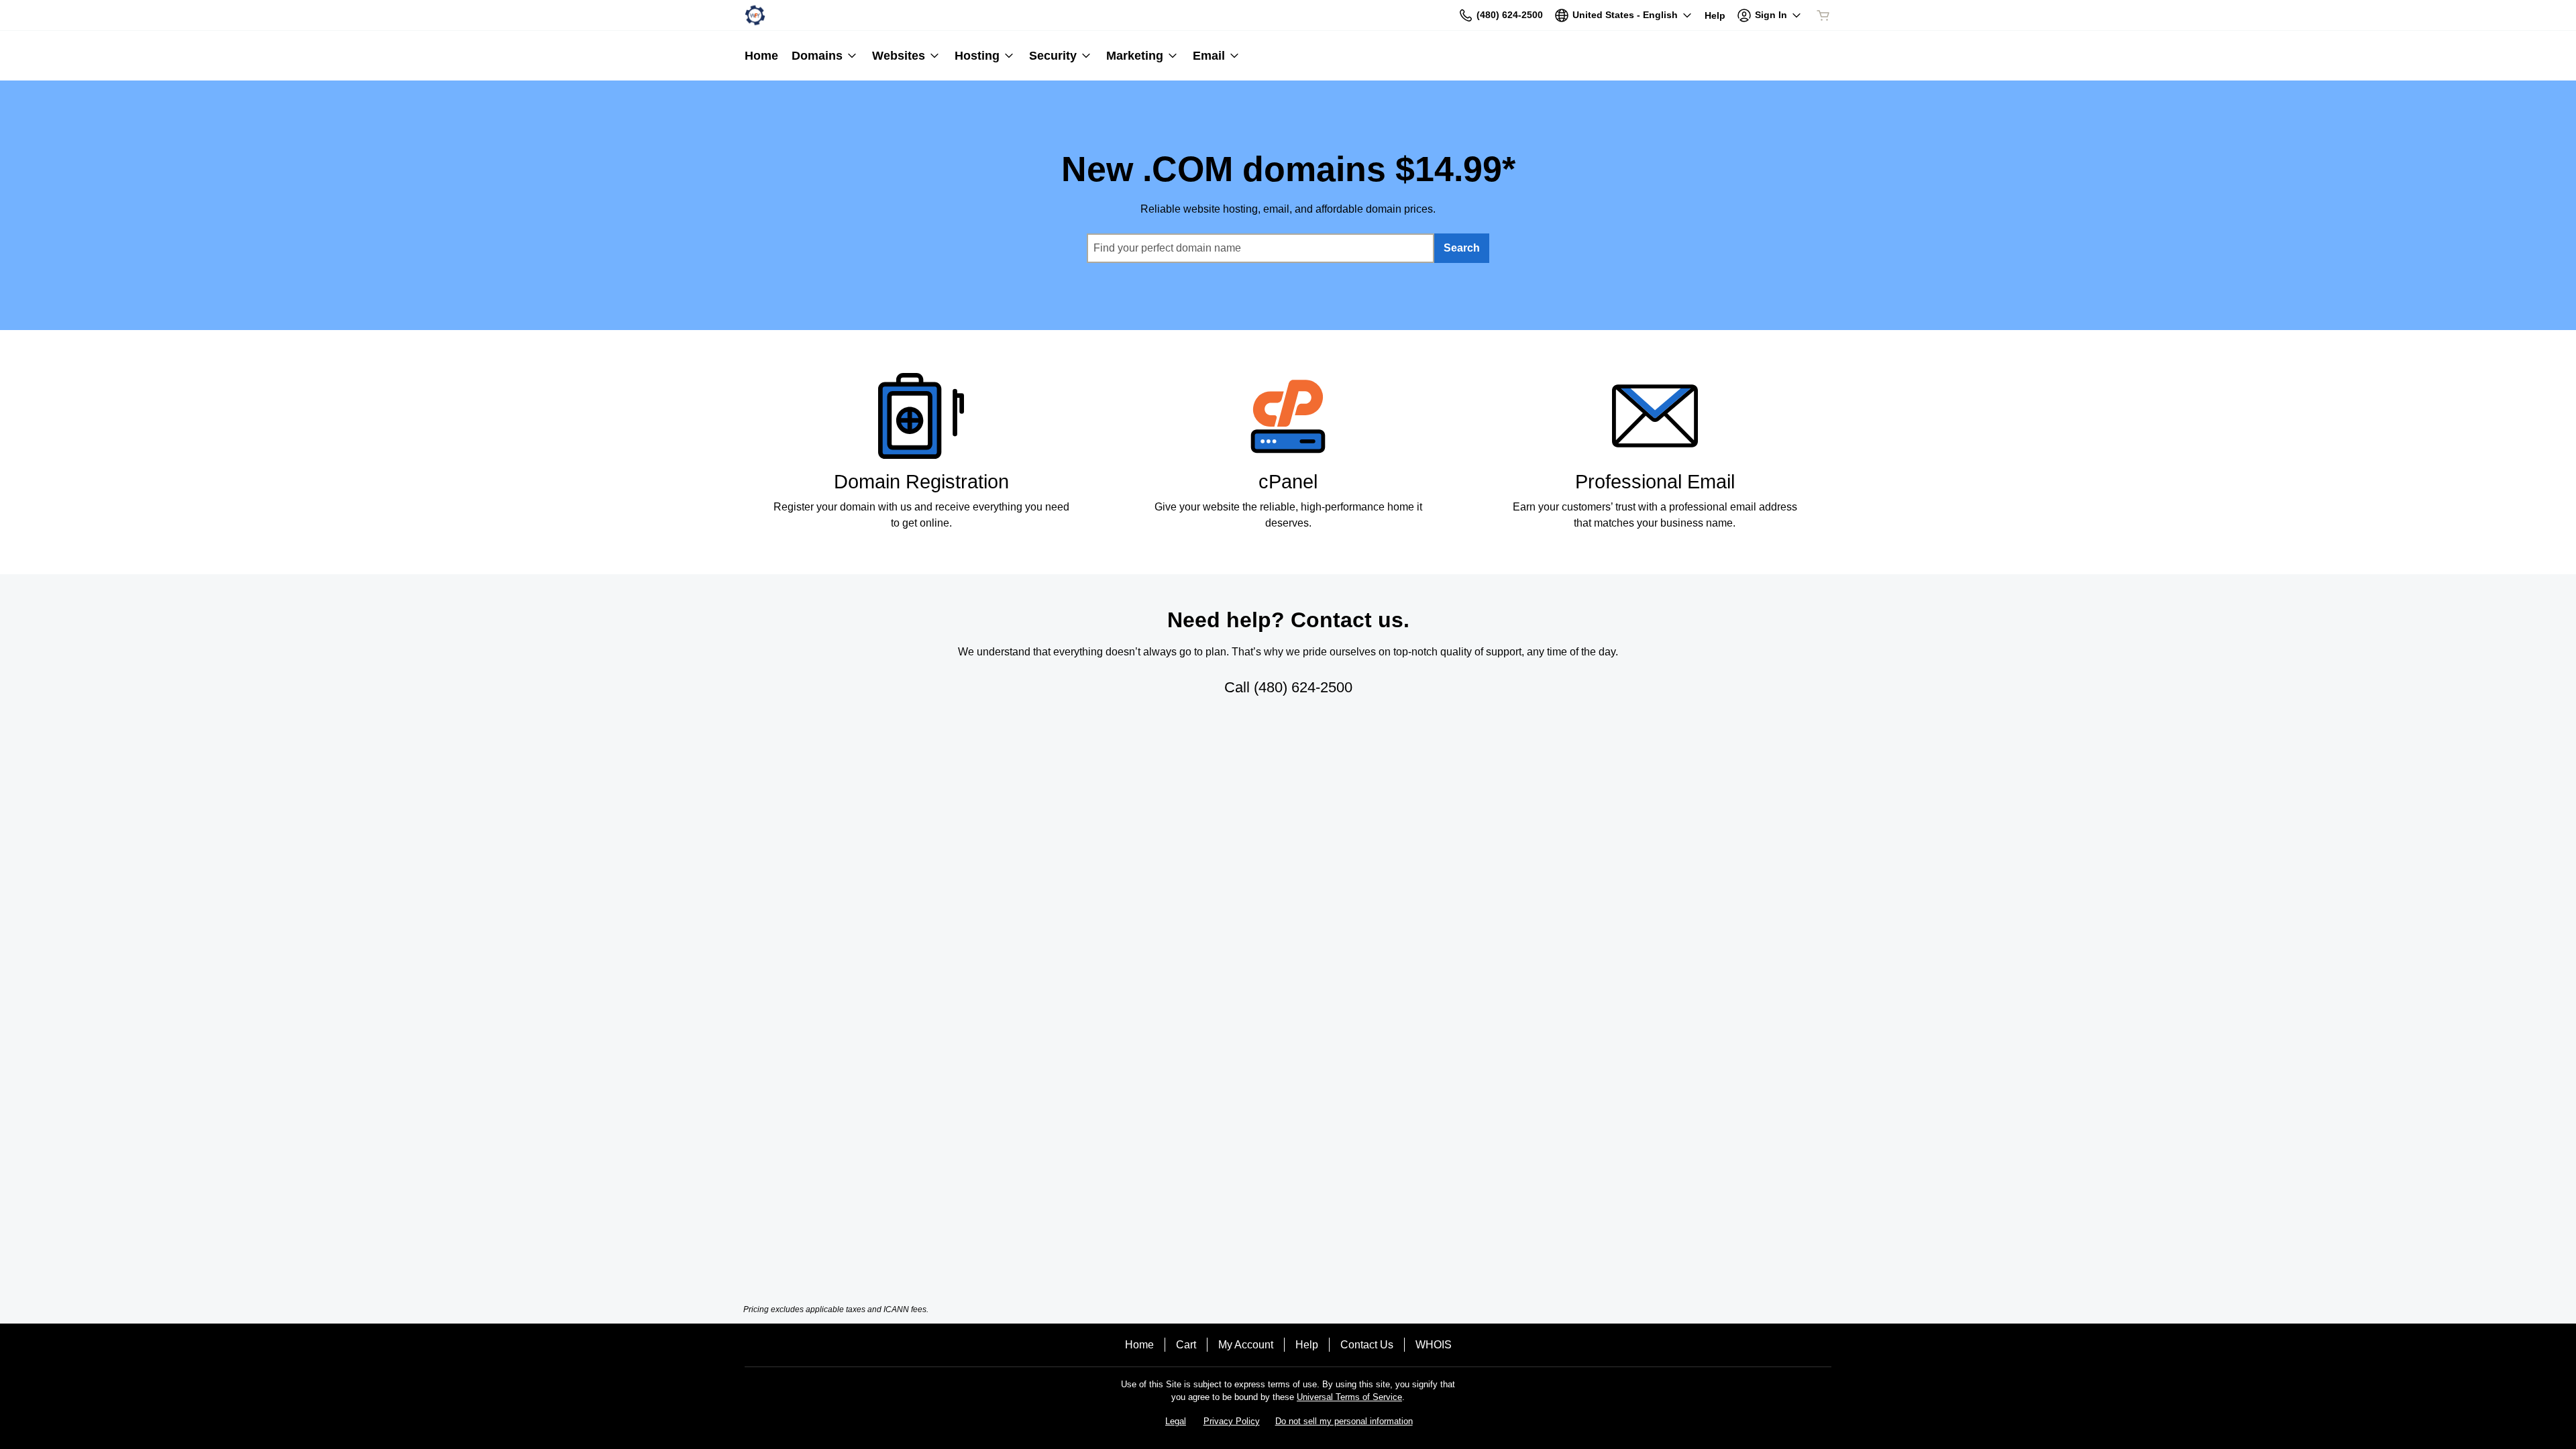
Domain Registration (921, 482)
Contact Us (1367, 1345)
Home (1139, 1345)
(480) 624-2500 (1303, 687)
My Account (1246, 1345)
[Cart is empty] (1823, 15)
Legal (1176, 1421)
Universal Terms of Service (1349, 1397)
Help (1307, 1345)
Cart (1186, 1345)
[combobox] (1260, 248)
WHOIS (1434, 1345)
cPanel (1288, 482)
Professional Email (1655, 482)
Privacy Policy (1232, 1421)
